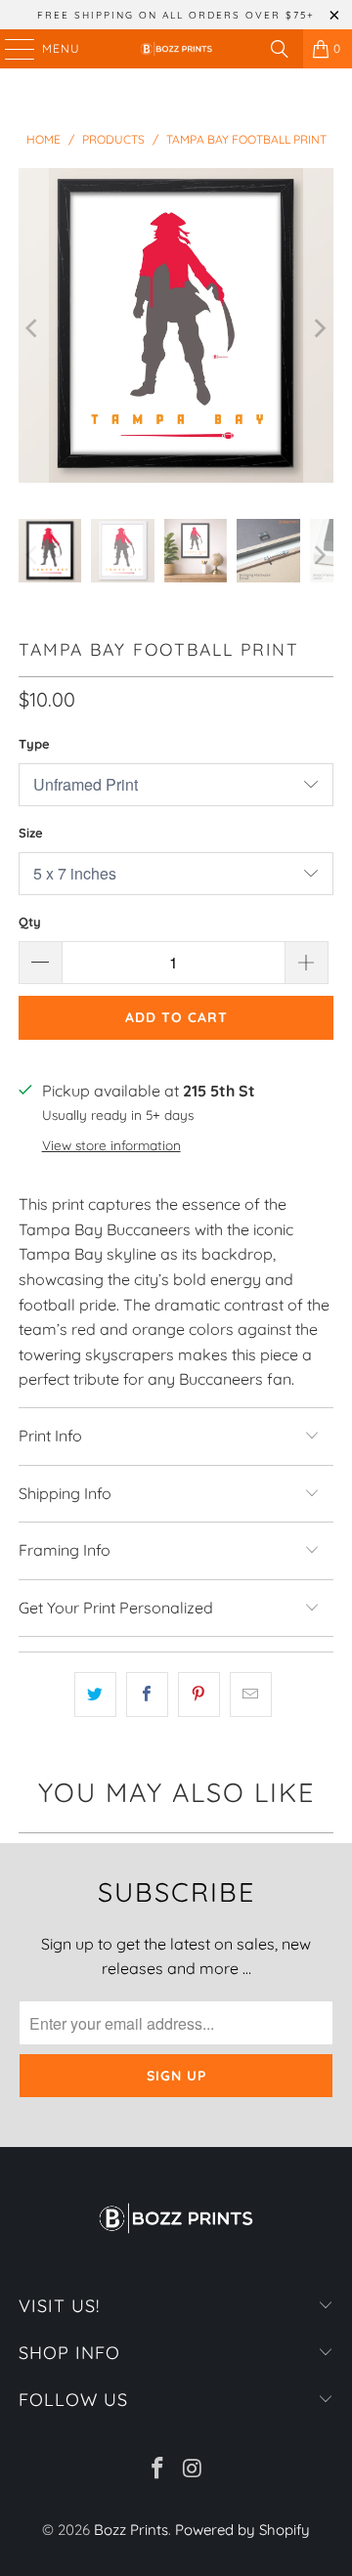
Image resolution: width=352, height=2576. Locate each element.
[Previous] (33, 329)
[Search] (280, 49)
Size (31, 833)
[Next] (319, 329)
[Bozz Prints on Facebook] (157, 2470)
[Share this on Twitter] (95, 1695)
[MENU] (10, 49)
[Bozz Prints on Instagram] (193, 2470)
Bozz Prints (131, 2530)
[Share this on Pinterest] (199, 1695)
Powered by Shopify (242, 2530)
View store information (111, 1145)
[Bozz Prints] (176, 49)
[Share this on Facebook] (147, 1695)
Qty (30, 922)
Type (34, 744)
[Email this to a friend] (251, 1695)
